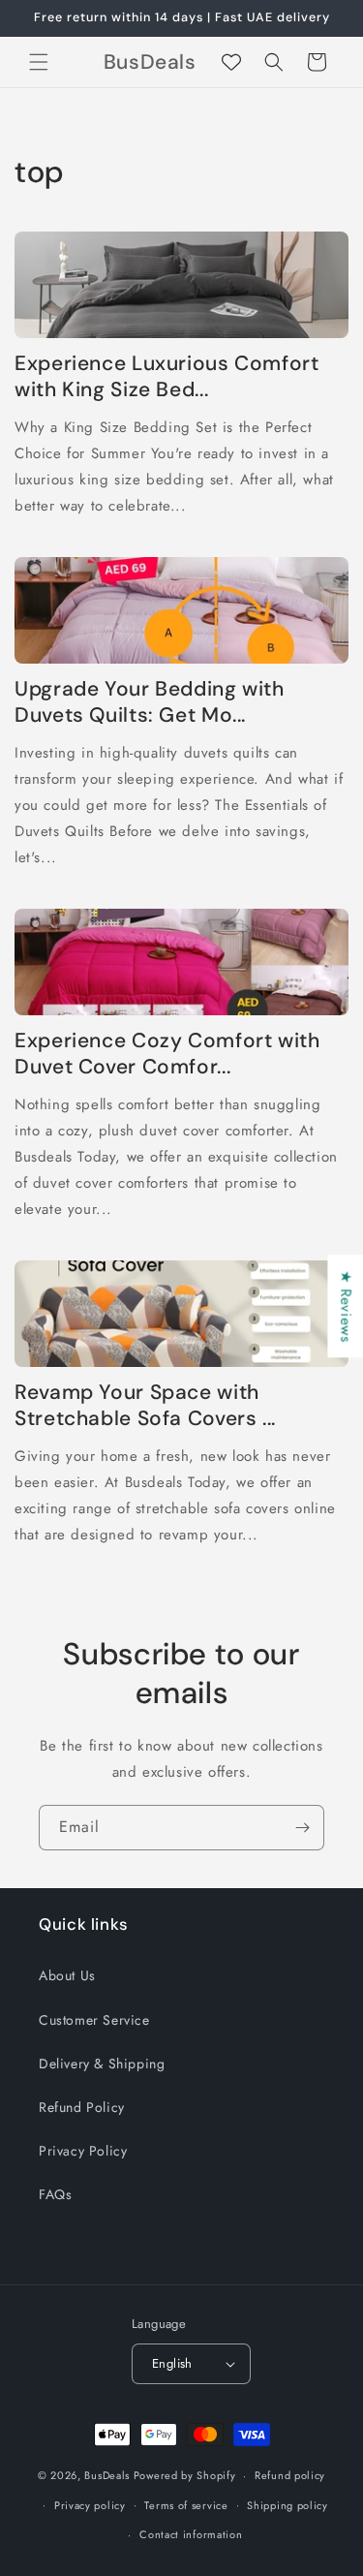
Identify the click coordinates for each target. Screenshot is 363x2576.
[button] (39, 62)
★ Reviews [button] (346, 1306)
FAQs (55, 2194)
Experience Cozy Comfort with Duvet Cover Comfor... (167, 1054)
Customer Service (94, 2020)
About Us (67, 1975)
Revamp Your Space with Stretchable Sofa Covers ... (145, 1406)
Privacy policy (90, 2505)
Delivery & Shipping (102, 2064)
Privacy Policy (83, 2151)
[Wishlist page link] (231, 62)
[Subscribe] (302, 1828)
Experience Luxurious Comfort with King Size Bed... (167, 377)
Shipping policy (287, 2505)
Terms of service (186, 2505)
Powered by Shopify (185, 2475)
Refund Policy (82, 2107)
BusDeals (107, 2475)
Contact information (191, 2534)
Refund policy (290, 2475)
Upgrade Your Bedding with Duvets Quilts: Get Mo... (150, 702)
